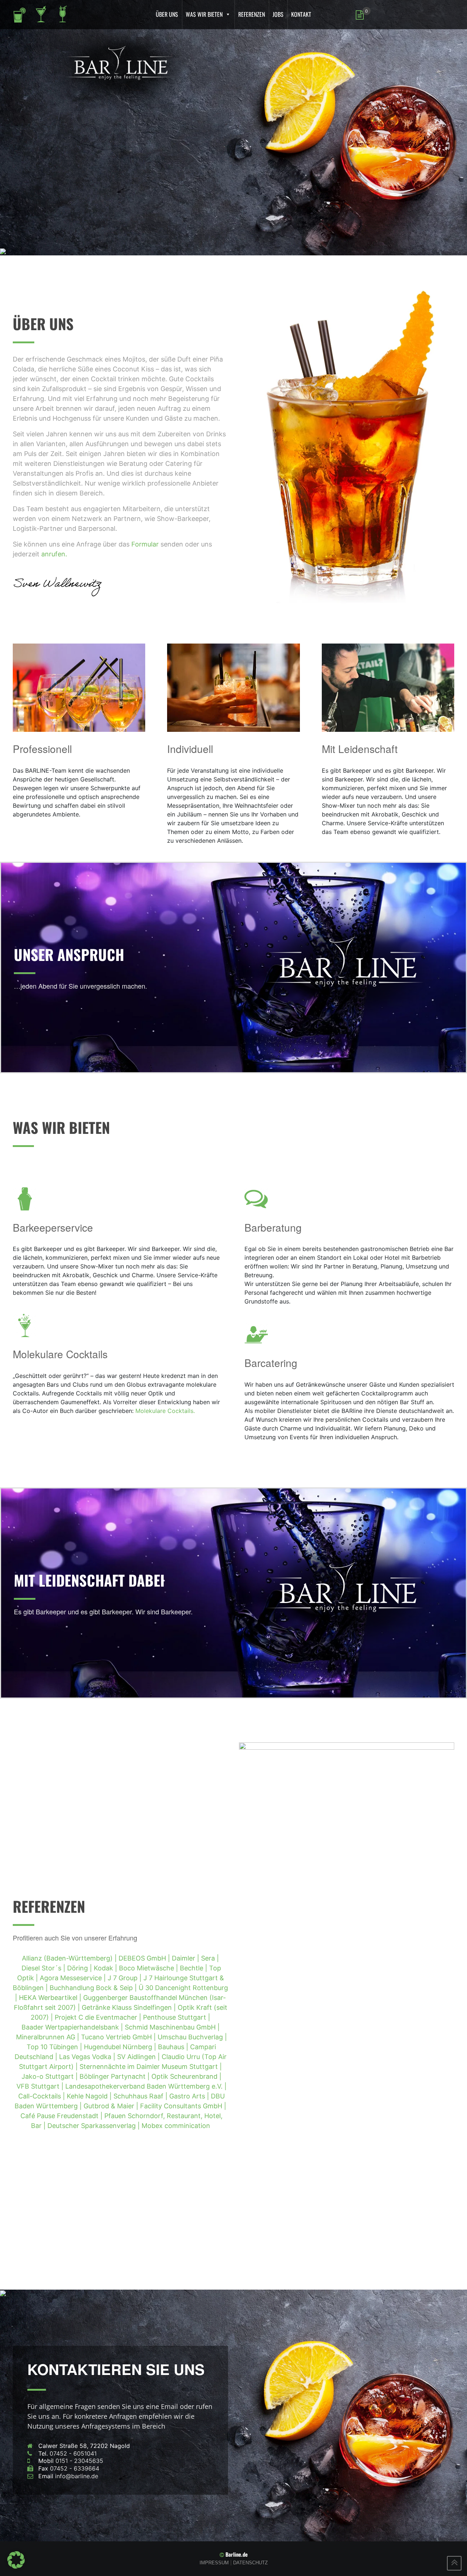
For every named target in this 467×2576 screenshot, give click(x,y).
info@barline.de (77, 2476)
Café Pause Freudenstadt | (62, 2116)
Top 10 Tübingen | (55, 2047)
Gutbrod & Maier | (112, 2106)
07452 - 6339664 (75, 2468)
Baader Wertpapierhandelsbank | (73, 2027)
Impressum (214, 2563)
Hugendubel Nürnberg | (121, 2047)
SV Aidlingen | (139, 2057)
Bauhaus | (174, 2047)
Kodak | (106, 1968)
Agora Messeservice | (74, 1978)
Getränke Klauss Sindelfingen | (130, 2007)
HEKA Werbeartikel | (51, 1998)
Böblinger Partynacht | (115, 2076)
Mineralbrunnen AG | (49, 2037)
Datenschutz (250, 2563)
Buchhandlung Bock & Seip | (94, 1988)
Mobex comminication (176, 2126)
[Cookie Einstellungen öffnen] (16, 2559)
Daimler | (186, 1958)
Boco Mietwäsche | (149, 1968)
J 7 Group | (126, 1978)
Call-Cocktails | (43, 2096)
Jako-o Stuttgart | (51, 2076)
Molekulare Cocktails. (165, 1411)
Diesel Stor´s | (44, 1968)
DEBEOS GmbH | (145, 1958)
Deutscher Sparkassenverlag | (94, 2126)
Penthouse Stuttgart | (177, 2017)
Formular (145, 544)
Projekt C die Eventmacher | (99, 2017)
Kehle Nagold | (90, 2096)
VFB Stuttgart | (41, 2086)
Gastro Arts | (190, 2096)
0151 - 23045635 (79, 2461)
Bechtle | (194, 1968)
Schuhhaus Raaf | (141, 2096)
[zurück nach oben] (454, 2563)
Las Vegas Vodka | (88, 2057)
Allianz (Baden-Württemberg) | (70, 1958)
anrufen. (54, 554)
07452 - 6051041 (73, 2453)
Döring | (80, 1968)
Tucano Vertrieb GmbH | (119, 2037)
